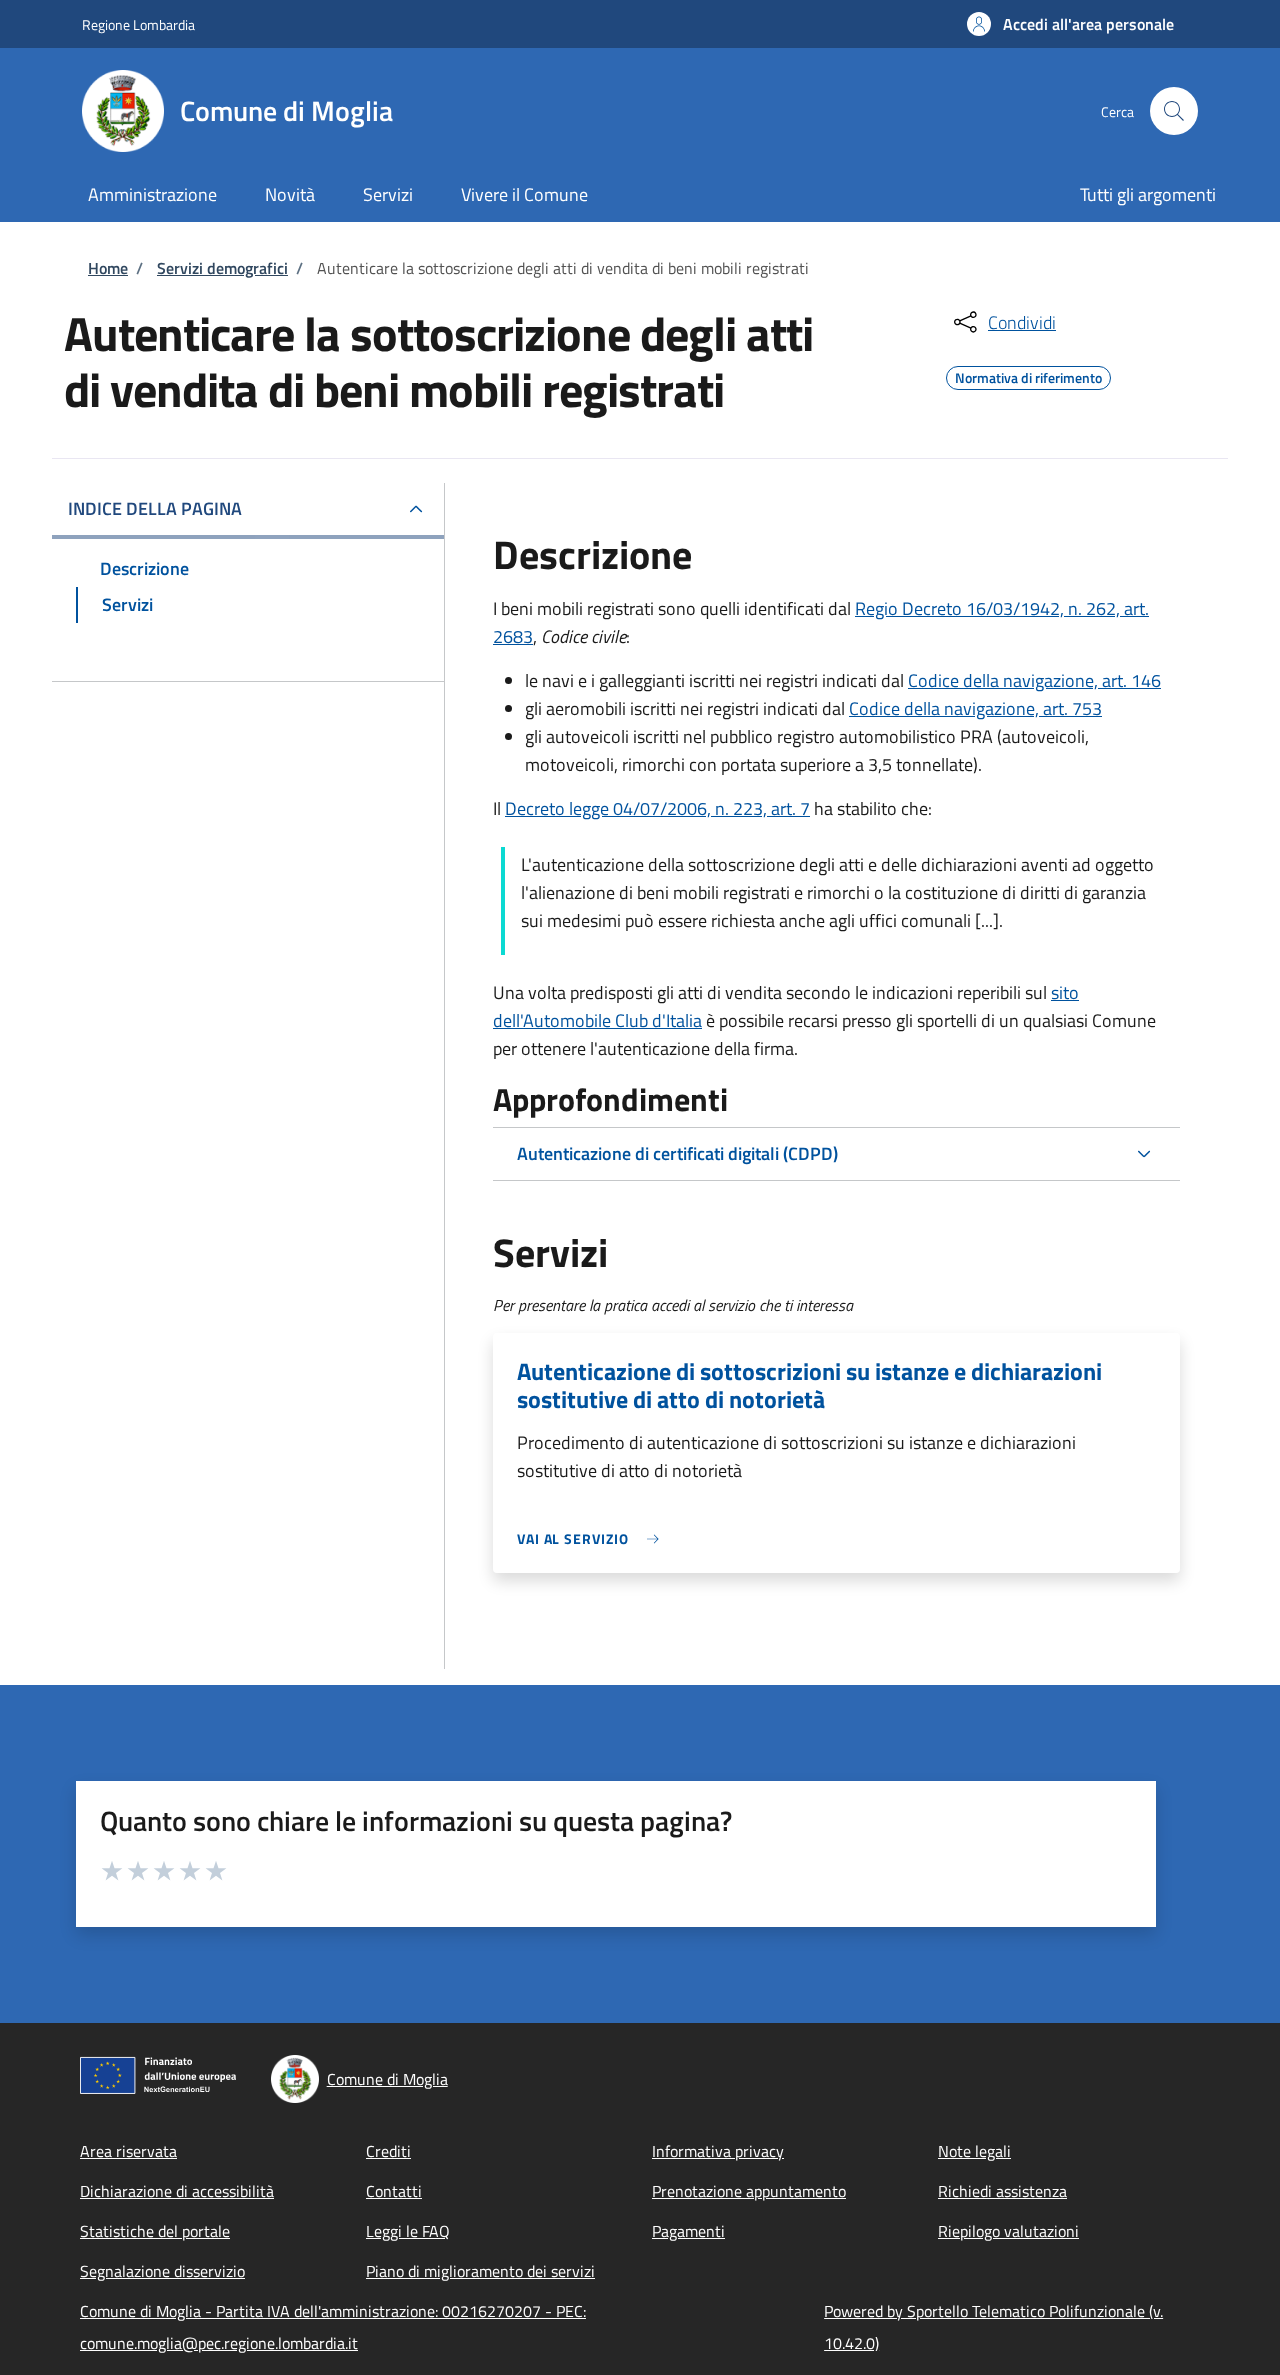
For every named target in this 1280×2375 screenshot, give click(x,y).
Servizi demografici (222, 268)
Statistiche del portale (155, 2231)
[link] (593, 1538)
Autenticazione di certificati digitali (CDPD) (677, 1153)
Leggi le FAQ (408, 2231)
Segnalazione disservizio (162, 2271)
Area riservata (128, 2151)
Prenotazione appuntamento (749, 2191)
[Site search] (1174, 111)
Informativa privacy (718, 2151)
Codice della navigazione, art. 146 (1034, 680)
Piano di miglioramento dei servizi (480, 2271)
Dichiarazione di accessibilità (177, 2191)
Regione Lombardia (138, 24)
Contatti (394, 2191)
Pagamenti (688, 2231)
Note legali (974, 2151)
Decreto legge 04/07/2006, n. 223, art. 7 (657, 808)
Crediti (388, 2151)
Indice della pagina (155, 508)
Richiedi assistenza (1002, 2191)
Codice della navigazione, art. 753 (975, 708)
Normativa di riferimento (1028, 375)
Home (108, 268)
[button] (1070, 24)
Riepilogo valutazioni (1008, 2231)
